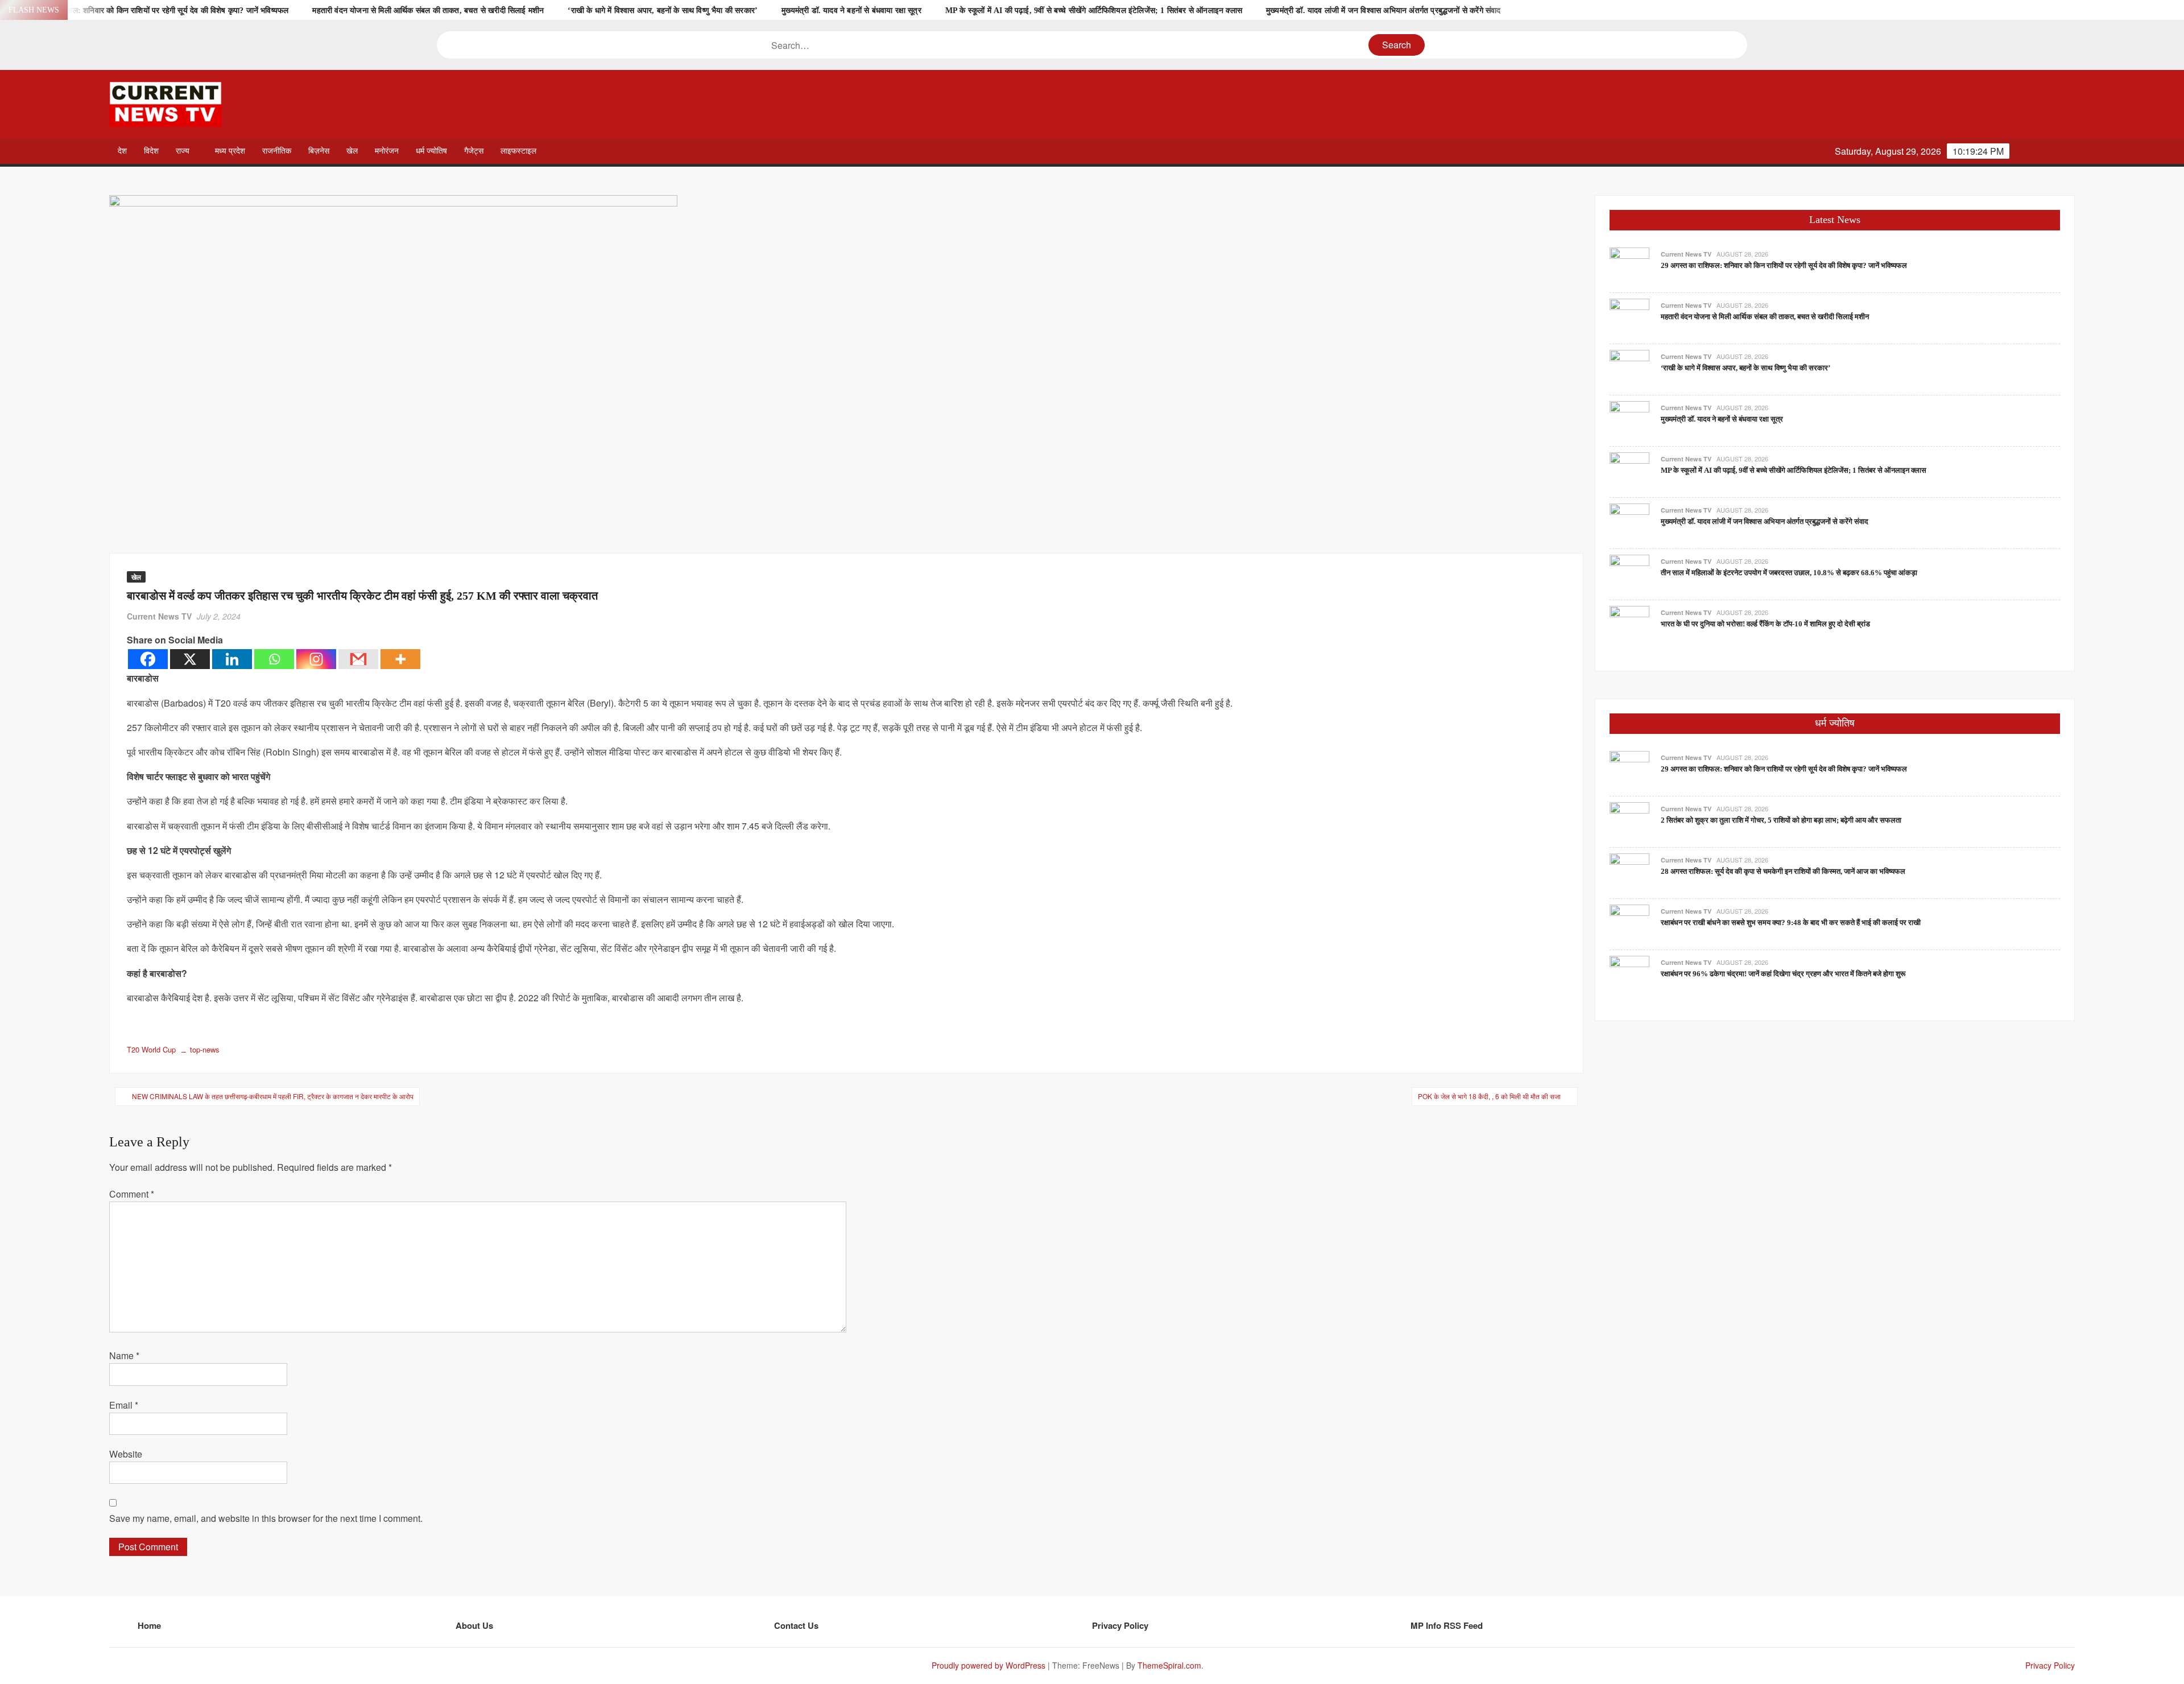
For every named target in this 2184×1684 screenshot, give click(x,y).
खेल (352, 151)
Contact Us (796, 1625)
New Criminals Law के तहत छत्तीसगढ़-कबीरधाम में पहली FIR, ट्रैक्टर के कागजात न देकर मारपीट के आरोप (273, 1096)
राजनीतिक (277, 151)
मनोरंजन (387, 151)
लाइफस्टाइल (518, 151)
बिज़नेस (319, 151)
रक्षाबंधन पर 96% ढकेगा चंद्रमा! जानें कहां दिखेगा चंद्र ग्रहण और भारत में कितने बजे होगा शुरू (1783, 974)
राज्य (183, 151)
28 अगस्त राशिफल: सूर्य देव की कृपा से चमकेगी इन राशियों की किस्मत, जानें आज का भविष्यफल (1783, 871)
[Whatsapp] (274, 659)
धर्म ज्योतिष (431, 151)
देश (122, 151)
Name (124, 1355)
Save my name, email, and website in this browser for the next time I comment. (266, 1518)
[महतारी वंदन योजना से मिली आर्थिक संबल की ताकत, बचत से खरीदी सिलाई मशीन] (1629, 317)
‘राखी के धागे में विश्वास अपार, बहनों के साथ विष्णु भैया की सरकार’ (663, 11)
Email (124, 1405)
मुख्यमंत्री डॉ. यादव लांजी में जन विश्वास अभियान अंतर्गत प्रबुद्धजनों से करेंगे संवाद (1383, 11)
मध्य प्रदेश (230, 151)
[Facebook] (148, 659)
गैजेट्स (474, 151)
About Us (474, 1625)
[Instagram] (316, 659)
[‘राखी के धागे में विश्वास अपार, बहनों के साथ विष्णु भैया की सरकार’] (1629, 368)
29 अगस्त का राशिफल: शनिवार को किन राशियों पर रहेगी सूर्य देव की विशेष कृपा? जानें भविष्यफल (151, 11)
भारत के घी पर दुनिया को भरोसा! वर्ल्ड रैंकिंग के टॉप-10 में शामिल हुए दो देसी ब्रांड (1765, 624)
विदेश (151, 151)
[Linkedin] (232, 659)
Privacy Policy (1120, 1625)
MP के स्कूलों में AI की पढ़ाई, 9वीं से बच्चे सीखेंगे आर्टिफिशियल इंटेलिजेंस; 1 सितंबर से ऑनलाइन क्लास (1094, 11)
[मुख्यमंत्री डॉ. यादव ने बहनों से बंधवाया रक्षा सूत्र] (1629, 420)
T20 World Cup (151, 1049)
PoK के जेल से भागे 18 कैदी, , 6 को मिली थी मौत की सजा (1489, 1096)
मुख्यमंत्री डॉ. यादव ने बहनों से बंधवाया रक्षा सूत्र (851, 11)
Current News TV (159, 616)
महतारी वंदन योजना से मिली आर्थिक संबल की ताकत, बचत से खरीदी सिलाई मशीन (428, 11)
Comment (132, 1194)
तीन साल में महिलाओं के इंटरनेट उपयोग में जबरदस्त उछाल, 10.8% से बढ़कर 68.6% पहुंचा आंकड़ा (1789, 573)
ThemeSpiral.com (1169, 1665)
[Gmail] (358, 659)
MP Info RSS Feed (1447, 1625)
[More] (400, 659)
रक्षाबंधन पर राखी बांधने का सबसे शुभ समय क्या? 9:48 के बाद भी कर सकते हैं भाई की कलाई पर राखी (1791, 923)
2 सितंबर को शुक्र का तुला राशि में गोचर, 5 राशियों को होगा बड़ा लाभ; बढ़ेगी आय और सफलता (1781, 820)
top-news (205, 1049)
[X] (190, 659)
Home (149, 1625)
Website (126, 1454)
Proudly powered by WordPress (988, 1665)
